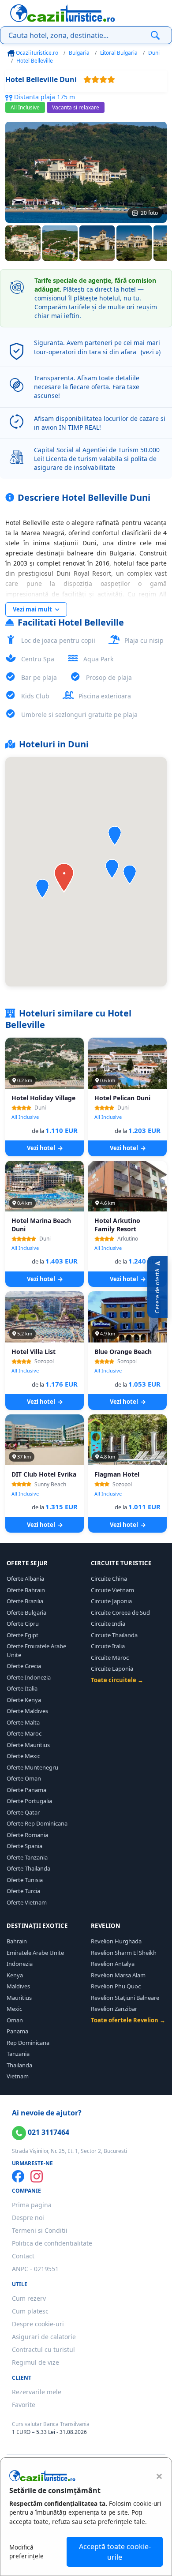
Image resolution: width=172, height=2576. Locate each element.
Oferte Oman (24, 1778)
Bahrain (17, 1941)
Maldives (18, 1986)
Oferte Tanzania (27, 1857)
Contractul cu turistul (43, 2349)
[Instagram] (37, 2176)
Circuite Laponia (112, 1669)
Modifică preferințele (26, 2552)
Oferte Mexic (23, 1756)
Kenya (15, 1975)
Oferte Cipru (23, 1624)
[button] (42, 889)
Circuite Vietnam (112, 1590)
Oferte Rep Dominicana (37, 1823)
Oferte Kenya (24, 1700)
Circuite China (109, 1579)
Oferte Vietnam (27, 1902)
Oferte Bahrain (26, 1590)
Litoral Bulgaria (119, 53)
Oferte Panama (26, 1790)
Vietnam (18, 2076)
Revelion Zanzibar (114, 2009)
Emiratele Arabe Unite (35, 1953)
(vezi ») (151, 352)
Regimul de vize (36, 2362)
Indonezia (20, 1964)
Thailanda (19, 2065)
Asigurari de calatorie (44, 2337)
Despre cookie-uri (38, 2324)
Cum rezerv (29, 2298)
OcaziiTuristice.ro (36, 53)
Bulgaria (79, 53)
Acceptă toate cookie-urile (115, 2552)
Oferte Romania (27, 1835)
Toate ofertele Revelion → (128, 2020)
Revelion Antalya (113, 1964)
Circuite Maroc (110, 1657)
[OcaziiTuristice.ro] (63, 13)
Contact (23, 2256)
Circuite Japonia (111, 1601)
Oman (15, 2020)
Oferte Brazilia (25, 1601)
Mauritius (19, 1998)
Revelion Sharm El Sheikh (124, 1953)
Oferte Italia (22, 1688)
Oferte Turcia (23, 1891)
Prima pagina (32, 2205)
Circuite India (108, 1624)
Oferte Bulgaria (26, 1612)
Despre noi (28, 2218)
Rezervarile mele (37, 2392)
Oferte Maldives (27, 1711)
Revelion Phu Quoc (116, 1986)
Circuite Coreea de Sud (120, 1612)
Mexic (14, 2009)
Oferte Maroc (24, 1733)
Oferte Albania (25, 1579)
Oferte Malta (23, 1722)
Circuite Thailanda (114, 1635)
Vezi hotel (42, 1148)
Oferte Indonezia (29, 1677)
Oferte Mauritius (28, 1745)
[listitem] (23, 243)
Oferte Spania (24, 1846)
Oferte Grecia (24, 1666)
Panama (17, 2031)
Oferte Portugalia (29, 1801)
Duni (154, 53)
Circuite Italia (108, 1646)
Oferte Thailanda (28, 1868)
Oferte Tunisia (25, 1880)
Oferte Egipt (22, 1635)
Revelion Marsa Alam (118, 1975)
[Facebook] (18, 2176)
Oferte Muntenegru (32, 1767)
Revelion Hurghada (116, 1941)
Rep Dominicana (28, 2043)
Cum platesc (30, 2311)
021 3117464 (48, 2132)
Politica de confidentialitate (52, 2243)
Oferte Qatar (23, 1812)
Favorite (24, 2405)
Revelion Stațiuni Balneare (125, 1998)
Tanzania (18, 2054)
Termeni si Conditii (40, 2230)
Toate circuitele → (117, 1680)
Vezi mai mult (33, 609)
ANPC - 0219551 (35, 2269)
